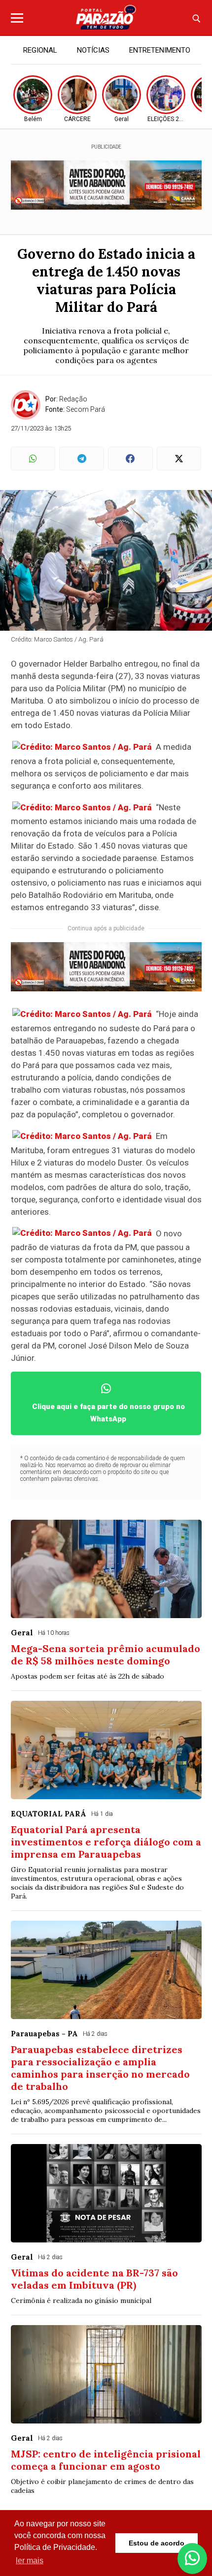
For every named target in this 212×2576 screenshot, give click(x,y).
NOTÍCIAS (93, 50)
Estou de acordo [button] (157, 2543)
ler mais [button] (30, 2561)
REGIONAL (40, 50)
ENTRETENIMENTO (160, 50)
